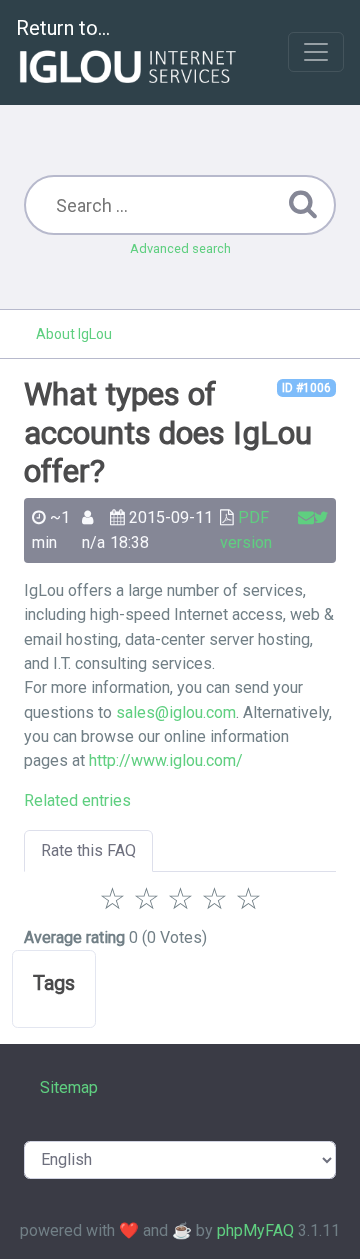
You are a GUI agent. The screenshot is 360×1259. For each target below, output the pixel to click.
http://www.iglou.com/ (166, 760)
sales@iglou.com (176, 712)
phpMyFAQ (255, 1230)
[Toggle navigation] (316, 52)
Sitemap (69, 1087)
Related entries (77, 800)
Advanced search (180, 248)
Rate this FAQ (88, 850)
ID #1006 (306, 388)
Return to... (63, 28)
